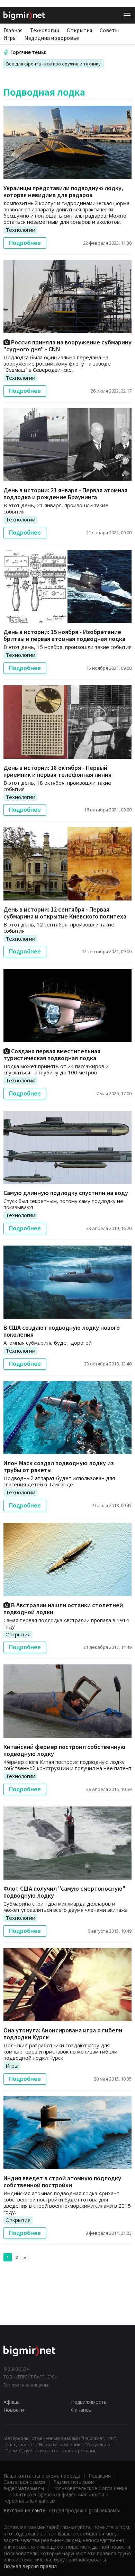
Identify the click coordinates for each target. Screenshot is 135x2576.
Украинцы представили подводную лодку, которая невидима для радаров (63, 191)
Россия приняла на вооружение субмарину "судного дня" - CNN (67, 346)
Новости (14, 2410)
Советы (109, 30)
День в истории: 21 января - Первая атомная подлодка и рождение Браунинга (65, 494)
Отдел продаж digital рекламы (84, 2510)
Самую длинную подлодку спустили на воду (66, 1193)
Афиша (12, 2402)
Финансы (81, 2410)
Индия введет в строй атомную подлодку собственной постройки (62, 2182)
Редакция (100, 2476)
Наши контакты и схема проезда (42, 2476)
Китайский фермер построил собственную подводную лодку (64, 1750)
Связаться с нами (24, 2482)
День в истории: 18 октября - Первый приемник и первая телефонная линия (57, 771)
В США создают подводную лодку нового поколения (62, 1331)
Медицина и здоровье (52, 38)
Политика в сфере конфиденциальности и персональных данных (56, 2498)
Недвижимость (89, 2402)
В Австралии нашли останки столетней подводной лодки (63, 1608)
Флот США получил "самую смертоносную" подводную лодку (64, 1892)
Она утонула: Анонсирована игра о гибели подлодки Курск (63, 2034)
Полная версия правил (30, 2566)
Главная (13, 30)
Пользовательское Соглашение (90, 2488)
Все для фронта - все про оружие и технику (53, 64)
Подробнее (25, 243)
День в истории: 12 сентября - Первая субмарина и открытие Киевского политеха (65, 913)
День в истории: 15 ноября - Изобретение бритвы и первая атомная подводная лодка (64, 635)
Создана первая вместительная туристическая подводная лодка (52, 1054)
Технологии (45, 30)
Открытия (79, 30)
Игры (10, 38)
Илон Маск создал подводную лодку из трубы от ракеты (59, 1466)
